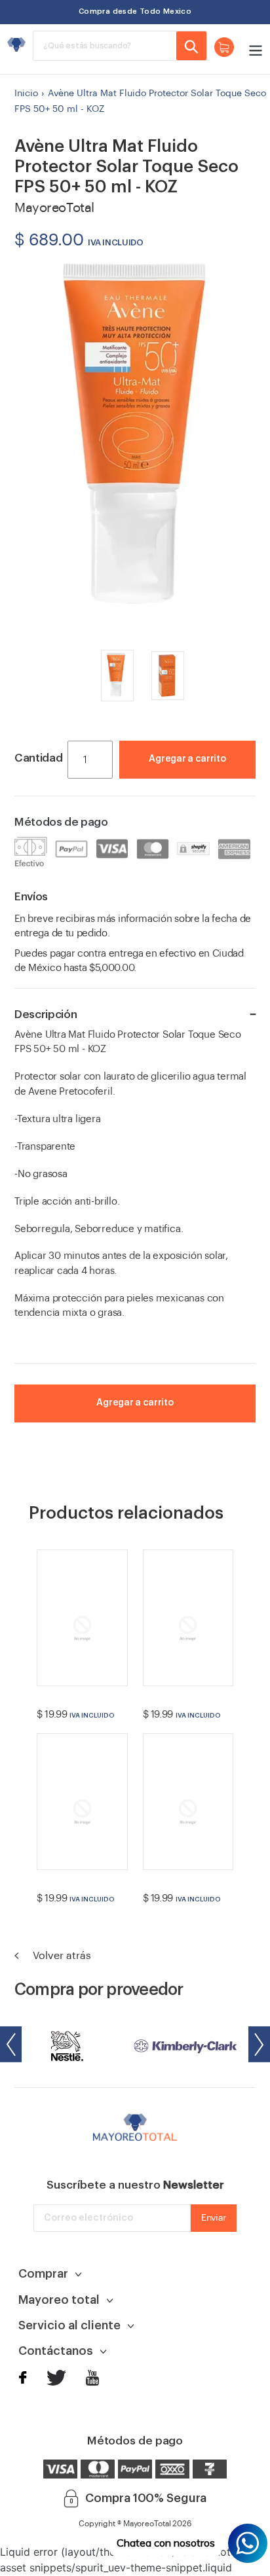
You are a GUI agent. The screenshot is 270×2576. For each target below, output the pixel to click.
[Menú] (252, 49)
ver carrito (199, 779)
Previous (11, 2044)
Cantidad (38, 758)
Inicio (26, 93)
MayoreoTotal (147, 2524)
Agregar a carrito (187, 759)
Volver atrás (61, 1956)
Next (259, 2044)
